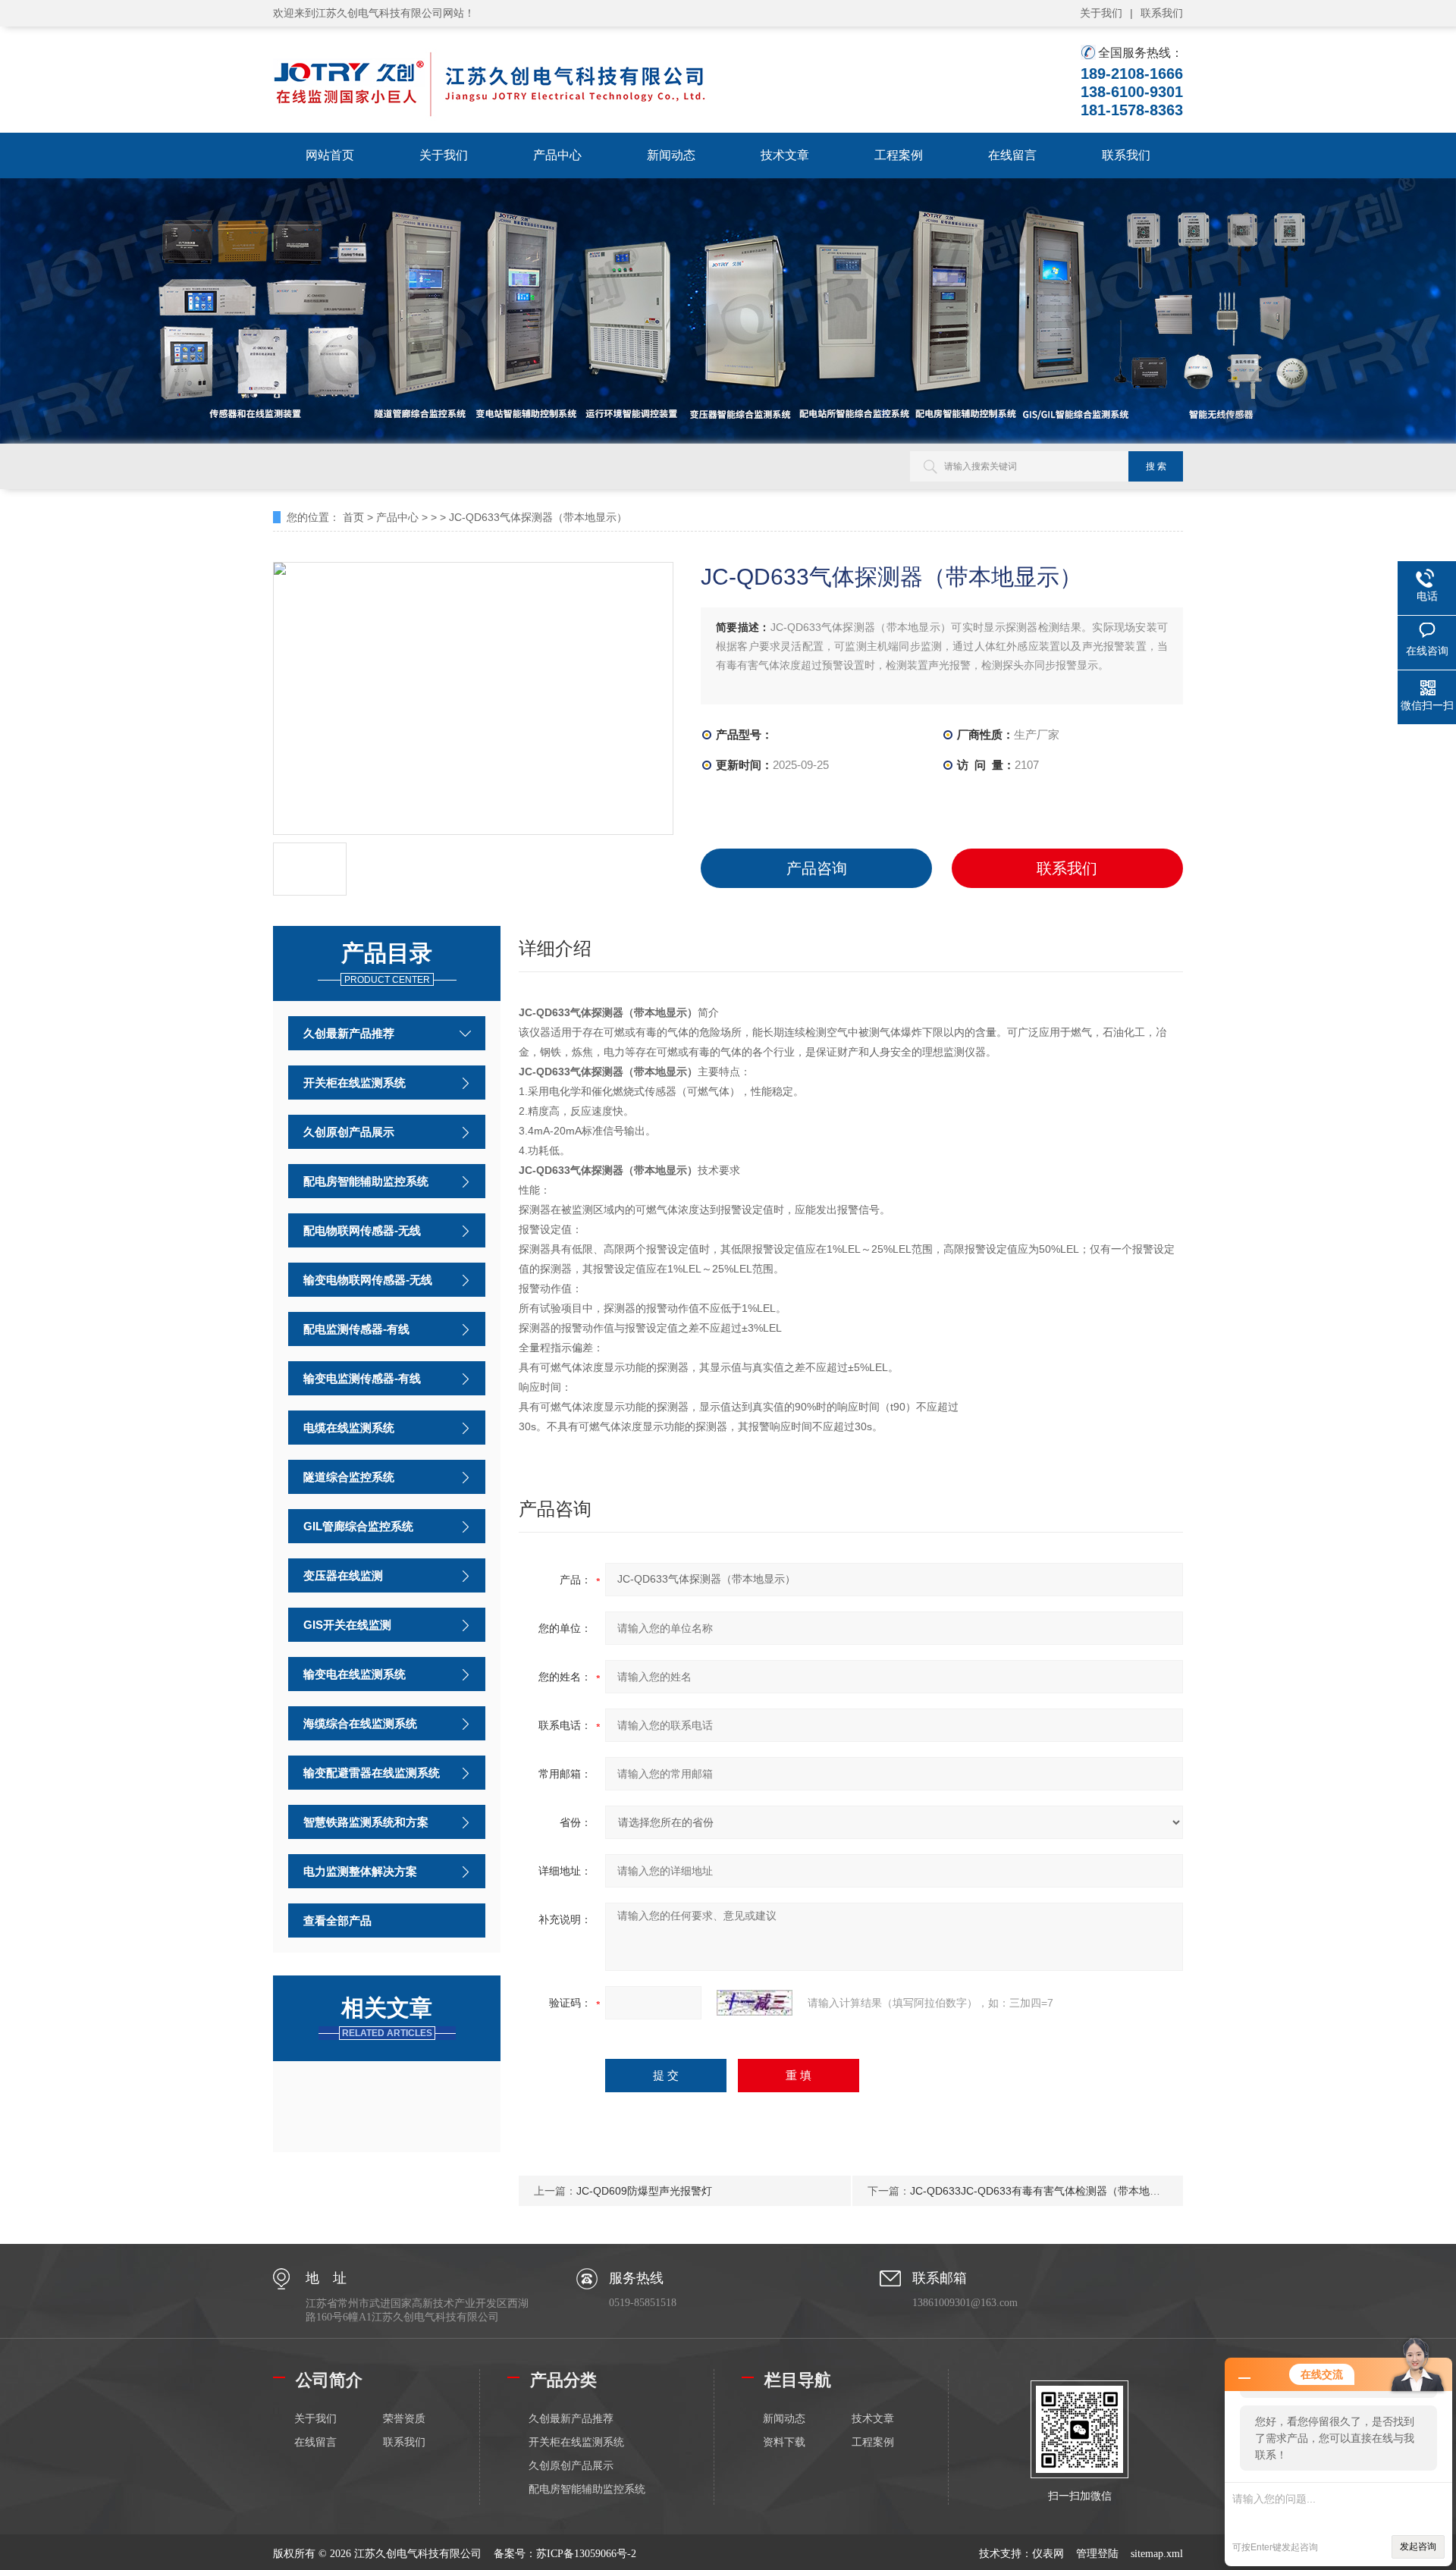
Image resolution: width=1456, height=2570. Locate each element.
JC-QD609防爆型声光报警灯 (644, 2191)
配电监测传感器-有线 (356, 1329)
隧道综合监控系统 (349, 1477)
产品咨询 (817, 868)
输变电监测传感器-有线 (362, 1378)
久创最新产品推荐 (349, 1033)
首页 (353, 517)
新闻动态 (671, 155)
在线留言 (1012, 155)
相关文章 (387, 2017)
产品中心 (557, 155)
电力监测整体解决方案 (360, 1871)
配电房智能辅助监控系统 (366, 1181)
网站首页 (330, 155)
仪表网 (1048, 2554)
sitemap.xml (1157, 2554)
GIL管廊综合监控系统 (358, 1526)
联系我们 (1162, 13)
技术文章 (785, 155)
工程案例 (899, 155)
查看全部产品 (337, 1920)
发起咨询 (1418, 2546)
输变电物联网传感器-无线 (368, 1280)
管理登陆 (1097, 2554)
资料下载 (784, 2442)
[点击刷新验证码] (755, 2003)
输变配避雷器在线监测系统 (372, 1773)
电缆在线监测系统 (349, 1428)
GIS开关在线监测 (347, 1625)
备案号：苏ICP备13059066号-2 (565, 2554)
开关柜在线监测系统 (355, 1083)
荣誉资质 (404, 2419)
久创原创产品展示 (349, 1132)
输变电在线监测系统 (355, 1674)
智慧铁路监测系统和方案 (366, 1822)
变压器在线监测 (343, 1575)
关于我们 (1101, 13)
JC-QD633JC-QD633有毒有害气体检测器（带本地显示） (1046, 2191)
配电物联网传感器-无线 (362, 1230)
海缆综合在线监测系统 (360, 1723)
